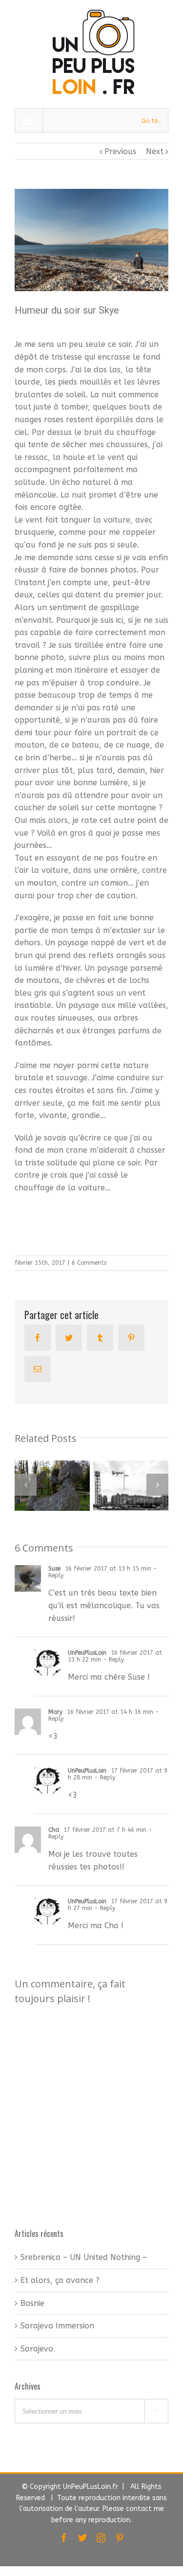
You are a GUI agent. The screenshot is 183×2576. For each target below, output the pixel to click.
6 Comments (89, 1263)
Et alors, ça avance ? (60, 2280)
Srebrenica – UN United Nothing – (84, 2257)
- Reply (112, 1660)
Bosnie (32, 2303)
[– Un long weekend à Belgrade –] (131, 1485)
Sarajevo (37, 2349)
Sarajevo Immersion (57, 2326)
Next (155, 151)
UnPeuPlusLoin (87, 1653)
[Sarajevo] (52, 1486)
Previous (120, 151)
